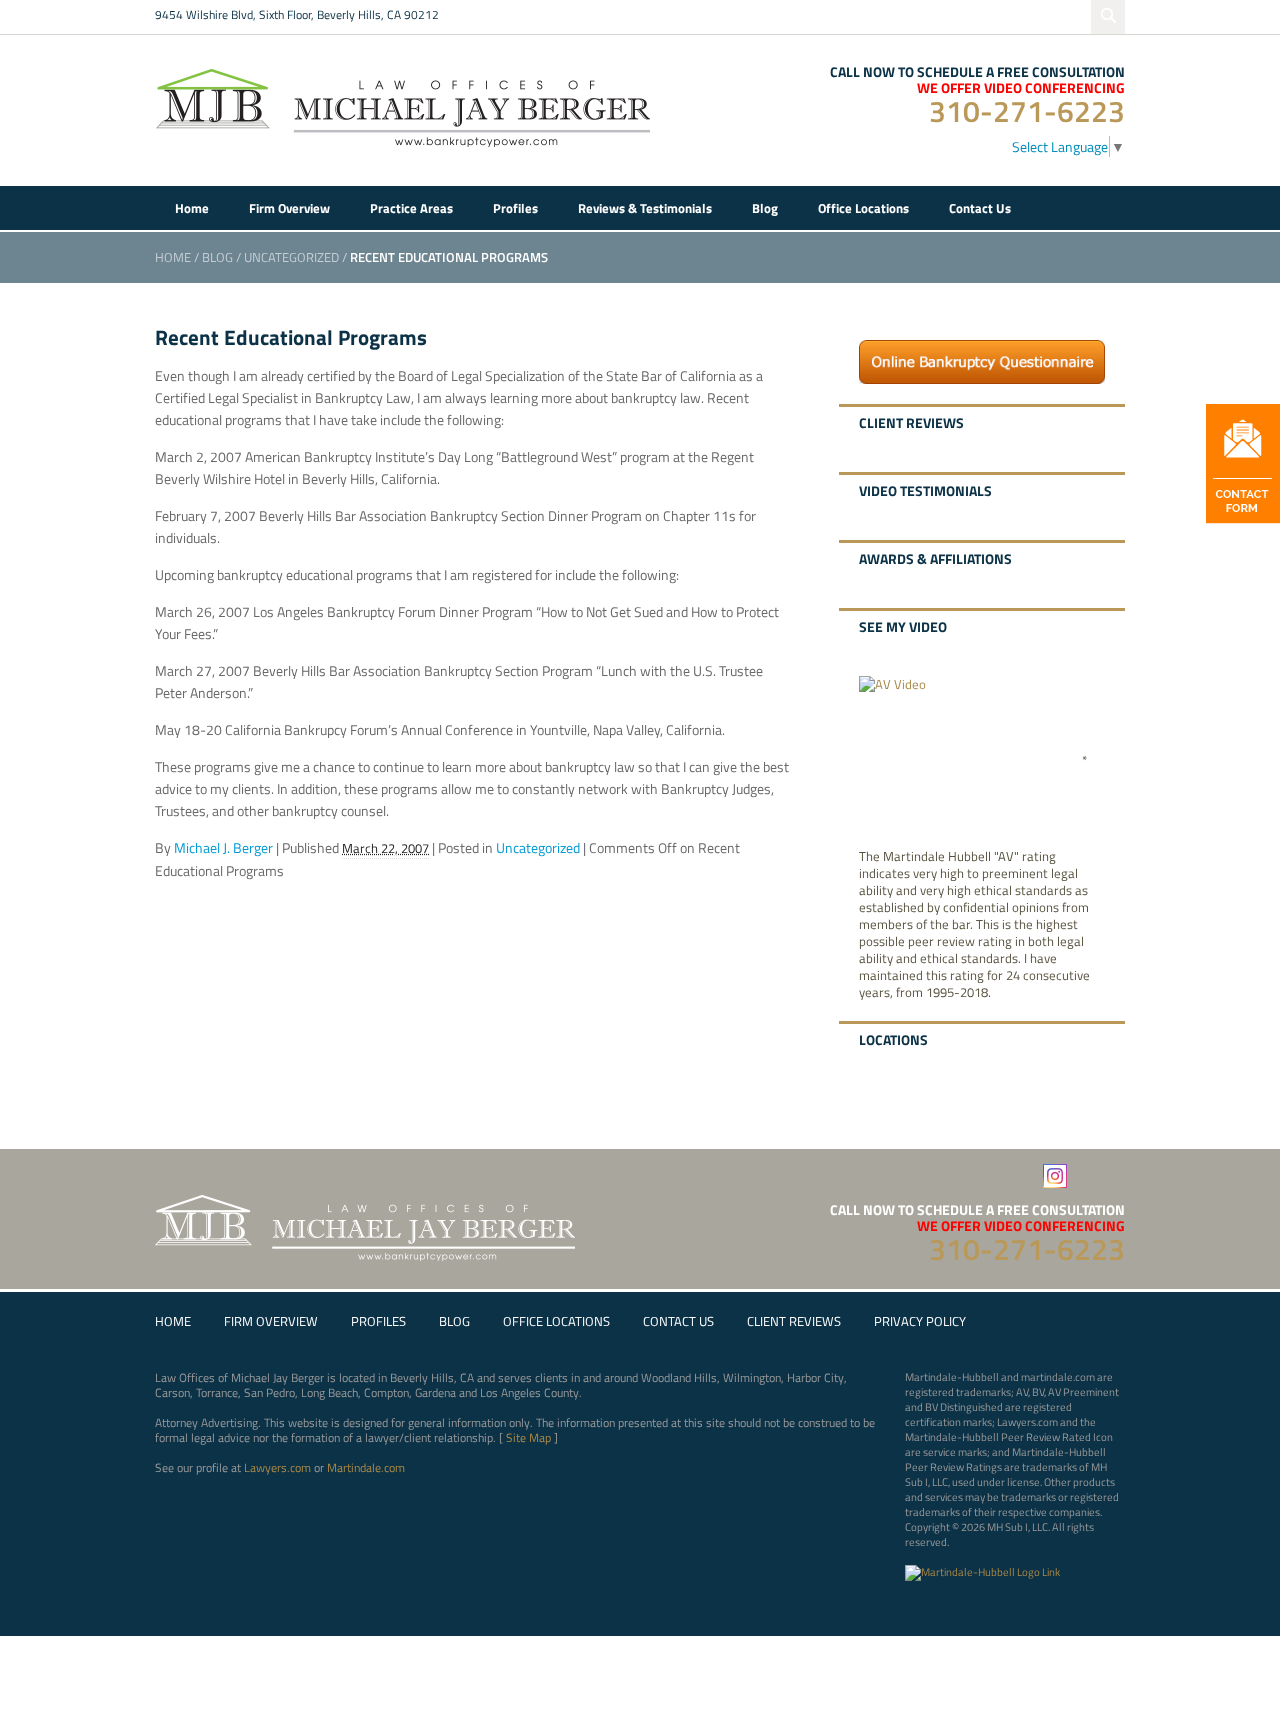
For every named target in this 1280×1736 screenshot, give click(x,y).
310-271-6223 (1027, 111)
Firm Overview (271, 1321)
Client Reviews (794, 1321)
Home (173, 257)
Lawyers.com (277, 1467)
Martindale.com (366, 1467)
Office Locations (556, 1321)
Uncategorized (291, 257)
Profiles (378, 1321)
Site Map (528, 1437)
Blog (217, 257)
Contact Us (678, 1321)
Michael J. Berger (223, 847)
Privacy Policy (920, 1321)
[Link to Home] (405, 105)
